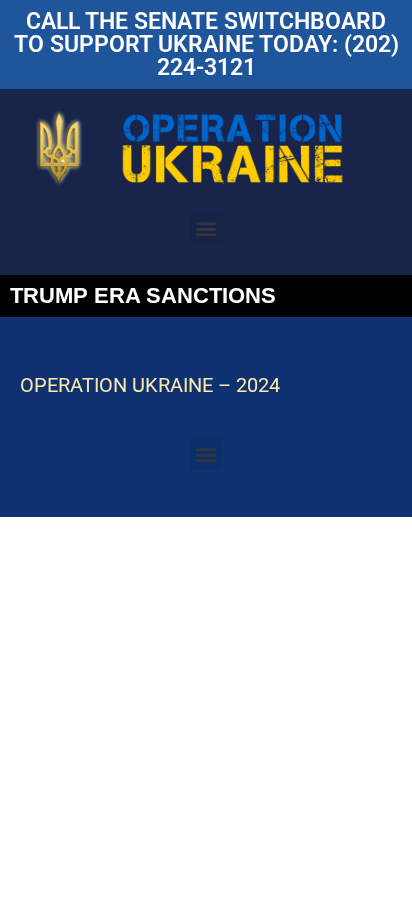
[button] (206, 228)
